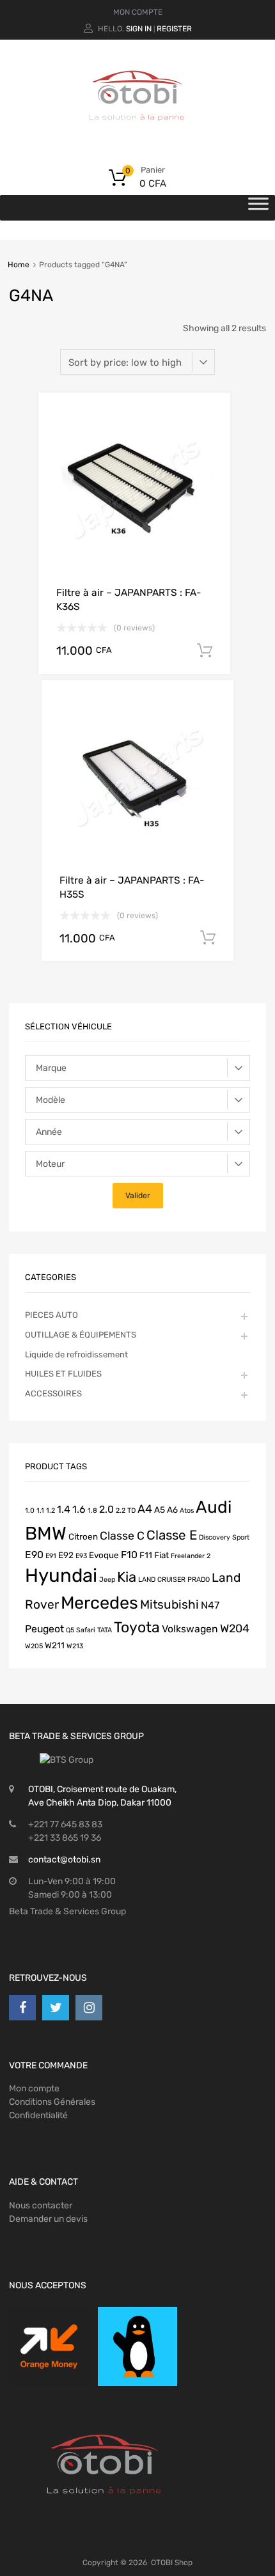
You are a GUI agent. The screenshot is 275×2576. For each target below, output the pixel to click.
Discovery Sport (224, 1537)
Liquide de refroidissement (76, 1354)
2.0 (106, 1509)
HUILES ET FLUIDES (63, 1374)
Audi (214, 1507)
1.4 (64, 1509)
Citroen (83, 1536)
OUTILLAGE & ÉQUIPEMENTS (81, 1335)
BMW (46, 1533)
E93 (81, 1556)
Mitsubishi (169, 1604)
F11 (146, 1555)
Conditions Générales (52, 2102)
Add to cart (205, 651)
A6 (172, 1510)
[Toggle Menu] (258, 208)
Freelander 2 (191, 1556)
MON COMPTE (138, 12)
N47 (210, 1605)
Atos (187, 1510)
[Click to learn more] (49, 2347)
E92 (66, 1555)
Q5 (70, 1630)
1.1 (40, 1510)
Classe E (172, 1535)
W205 (34, 1646)
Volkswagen (190, 1629)
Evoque (104, 1555)
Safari (86, 1630)
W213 (75, 1646)
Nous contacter (41, 2205)
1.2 (51, 1510)
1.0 (30, 1510)
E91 (51, 1556)
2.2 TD (126, 1510)
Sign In (139, 29)
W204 (235, 1628)
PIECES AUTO (51, 1315)
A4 (145, 1509)
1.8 (92, 1510)
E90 (34, 1555)
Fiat (161, 1555)
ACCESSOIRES (53, 1393)
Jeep (107, 1580)
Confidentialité (38, 2115)
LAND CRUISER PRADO (174, 1580)
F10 (129, 1555)
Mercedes (99, 1603)
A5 (160, 1510)
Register (174, 29)
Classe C (122, 1535)
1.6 (79, 1509)
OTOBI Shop (172, 2563)
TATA (105, 1630)
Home (19, 265)
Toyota (137, 1627)
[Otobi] (137, 137)
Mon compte (34, 2088)
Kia (127, 1577)
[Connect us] (22, 2008)
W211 (55, 1645)
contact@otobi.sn (64, 1860)
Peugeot (44, 1629)
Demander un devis (48, 2219)
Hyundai (61, 1575)
